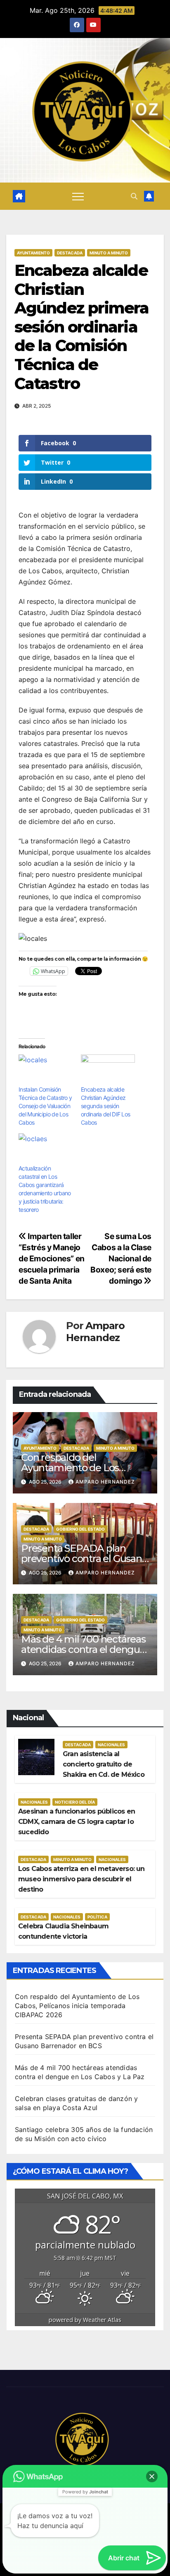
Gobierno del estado (80, 1529)
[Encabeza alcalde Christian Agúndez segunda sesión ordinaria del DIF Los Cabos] (108, 1070)
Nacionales (111, 1745)
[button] (134, 196)
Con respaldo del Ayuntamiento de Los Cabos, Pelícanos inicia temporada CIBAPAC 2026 (77, 2006)
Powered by (85, 2492)
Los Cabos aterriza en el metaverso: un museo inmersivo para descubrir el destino (81, 1879)
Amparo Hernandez (95, 1332)
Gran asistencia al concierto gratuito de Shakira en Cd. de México (104, 1764)
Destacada (70, 253)
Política (97, 1917)
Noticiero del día (75, 1802)
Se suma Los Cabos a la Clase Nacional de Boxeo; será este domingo (121, 1258)
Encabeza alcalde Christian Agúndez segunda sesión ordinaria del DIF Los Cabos (105, 1106)
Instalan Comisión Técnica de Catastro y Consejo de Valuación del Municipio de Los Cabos (45, 1106)
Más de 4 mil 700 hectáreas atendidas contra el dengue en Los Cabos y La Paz (83, 1649)
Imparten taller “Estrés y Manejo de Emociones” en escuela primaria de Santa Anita (52, 1258)
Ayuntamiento (33, 253)
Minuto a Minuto (109, 253)
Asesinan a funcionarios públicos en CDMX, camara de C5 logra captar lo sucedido (77, 1822)
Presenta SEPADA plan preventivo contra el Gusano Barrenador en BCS (84, 1559)
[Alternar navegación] (78, 196)
